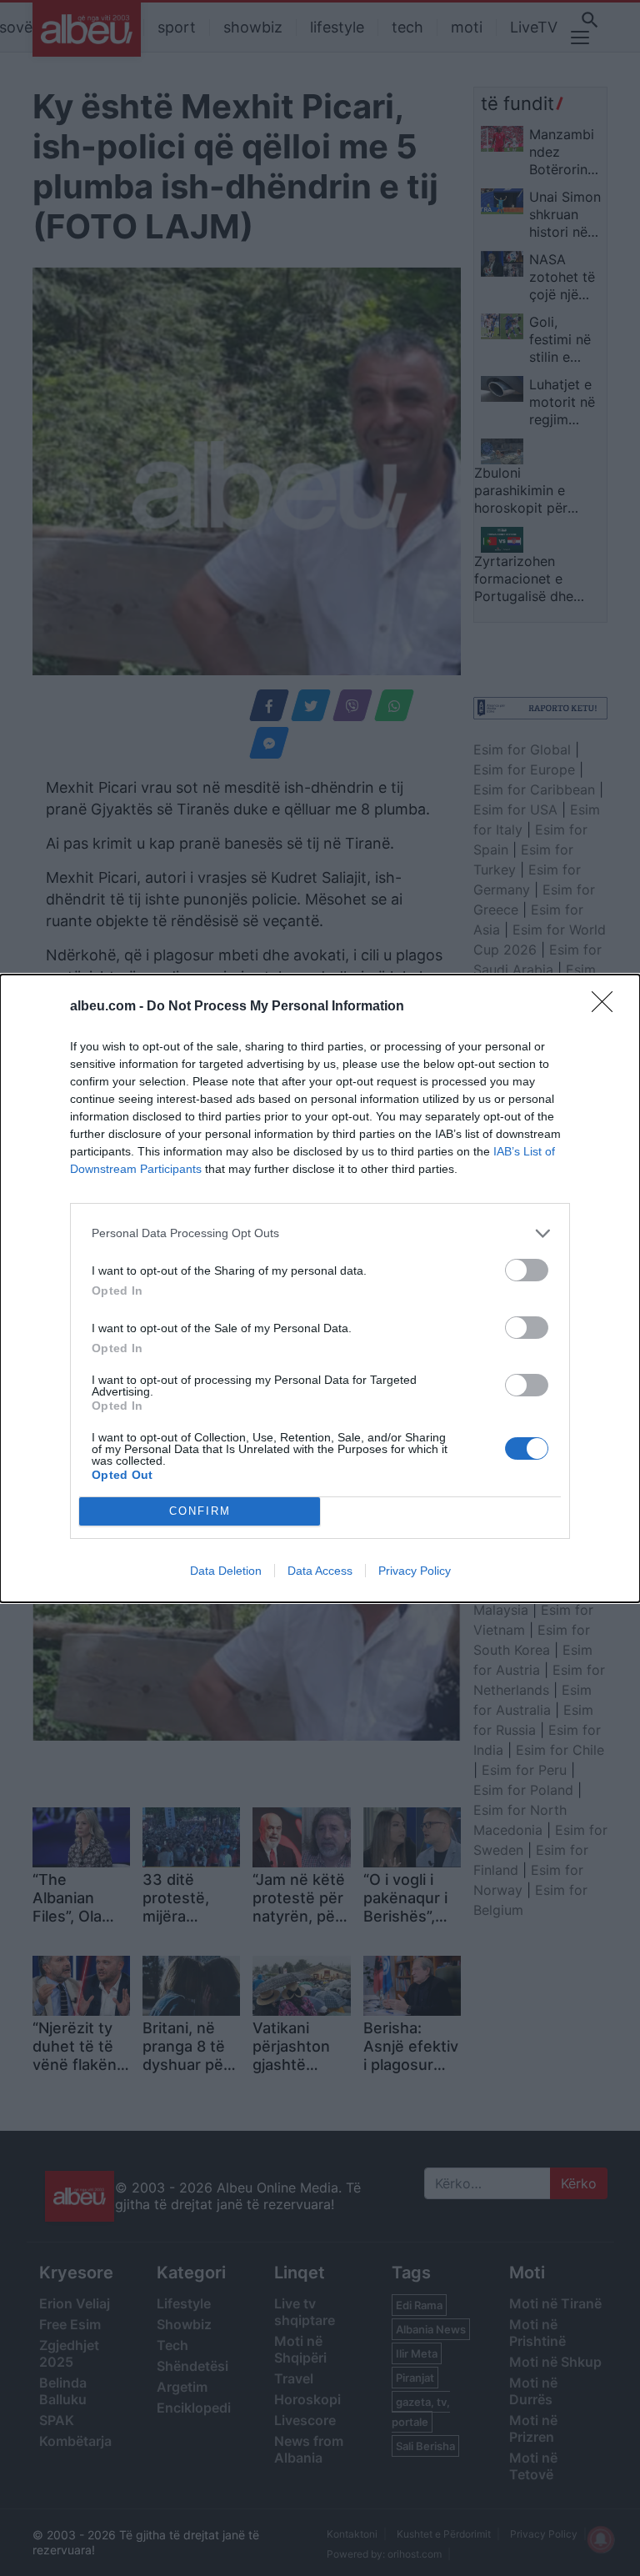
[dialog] (320, 1288)
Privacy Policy (415, 1571)
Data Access (320, 1571)
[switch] (527, 1270)
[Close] (607, 1007)
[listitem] (320, 1233)
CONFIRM (200, 1511)
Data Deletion (226, 1571)
